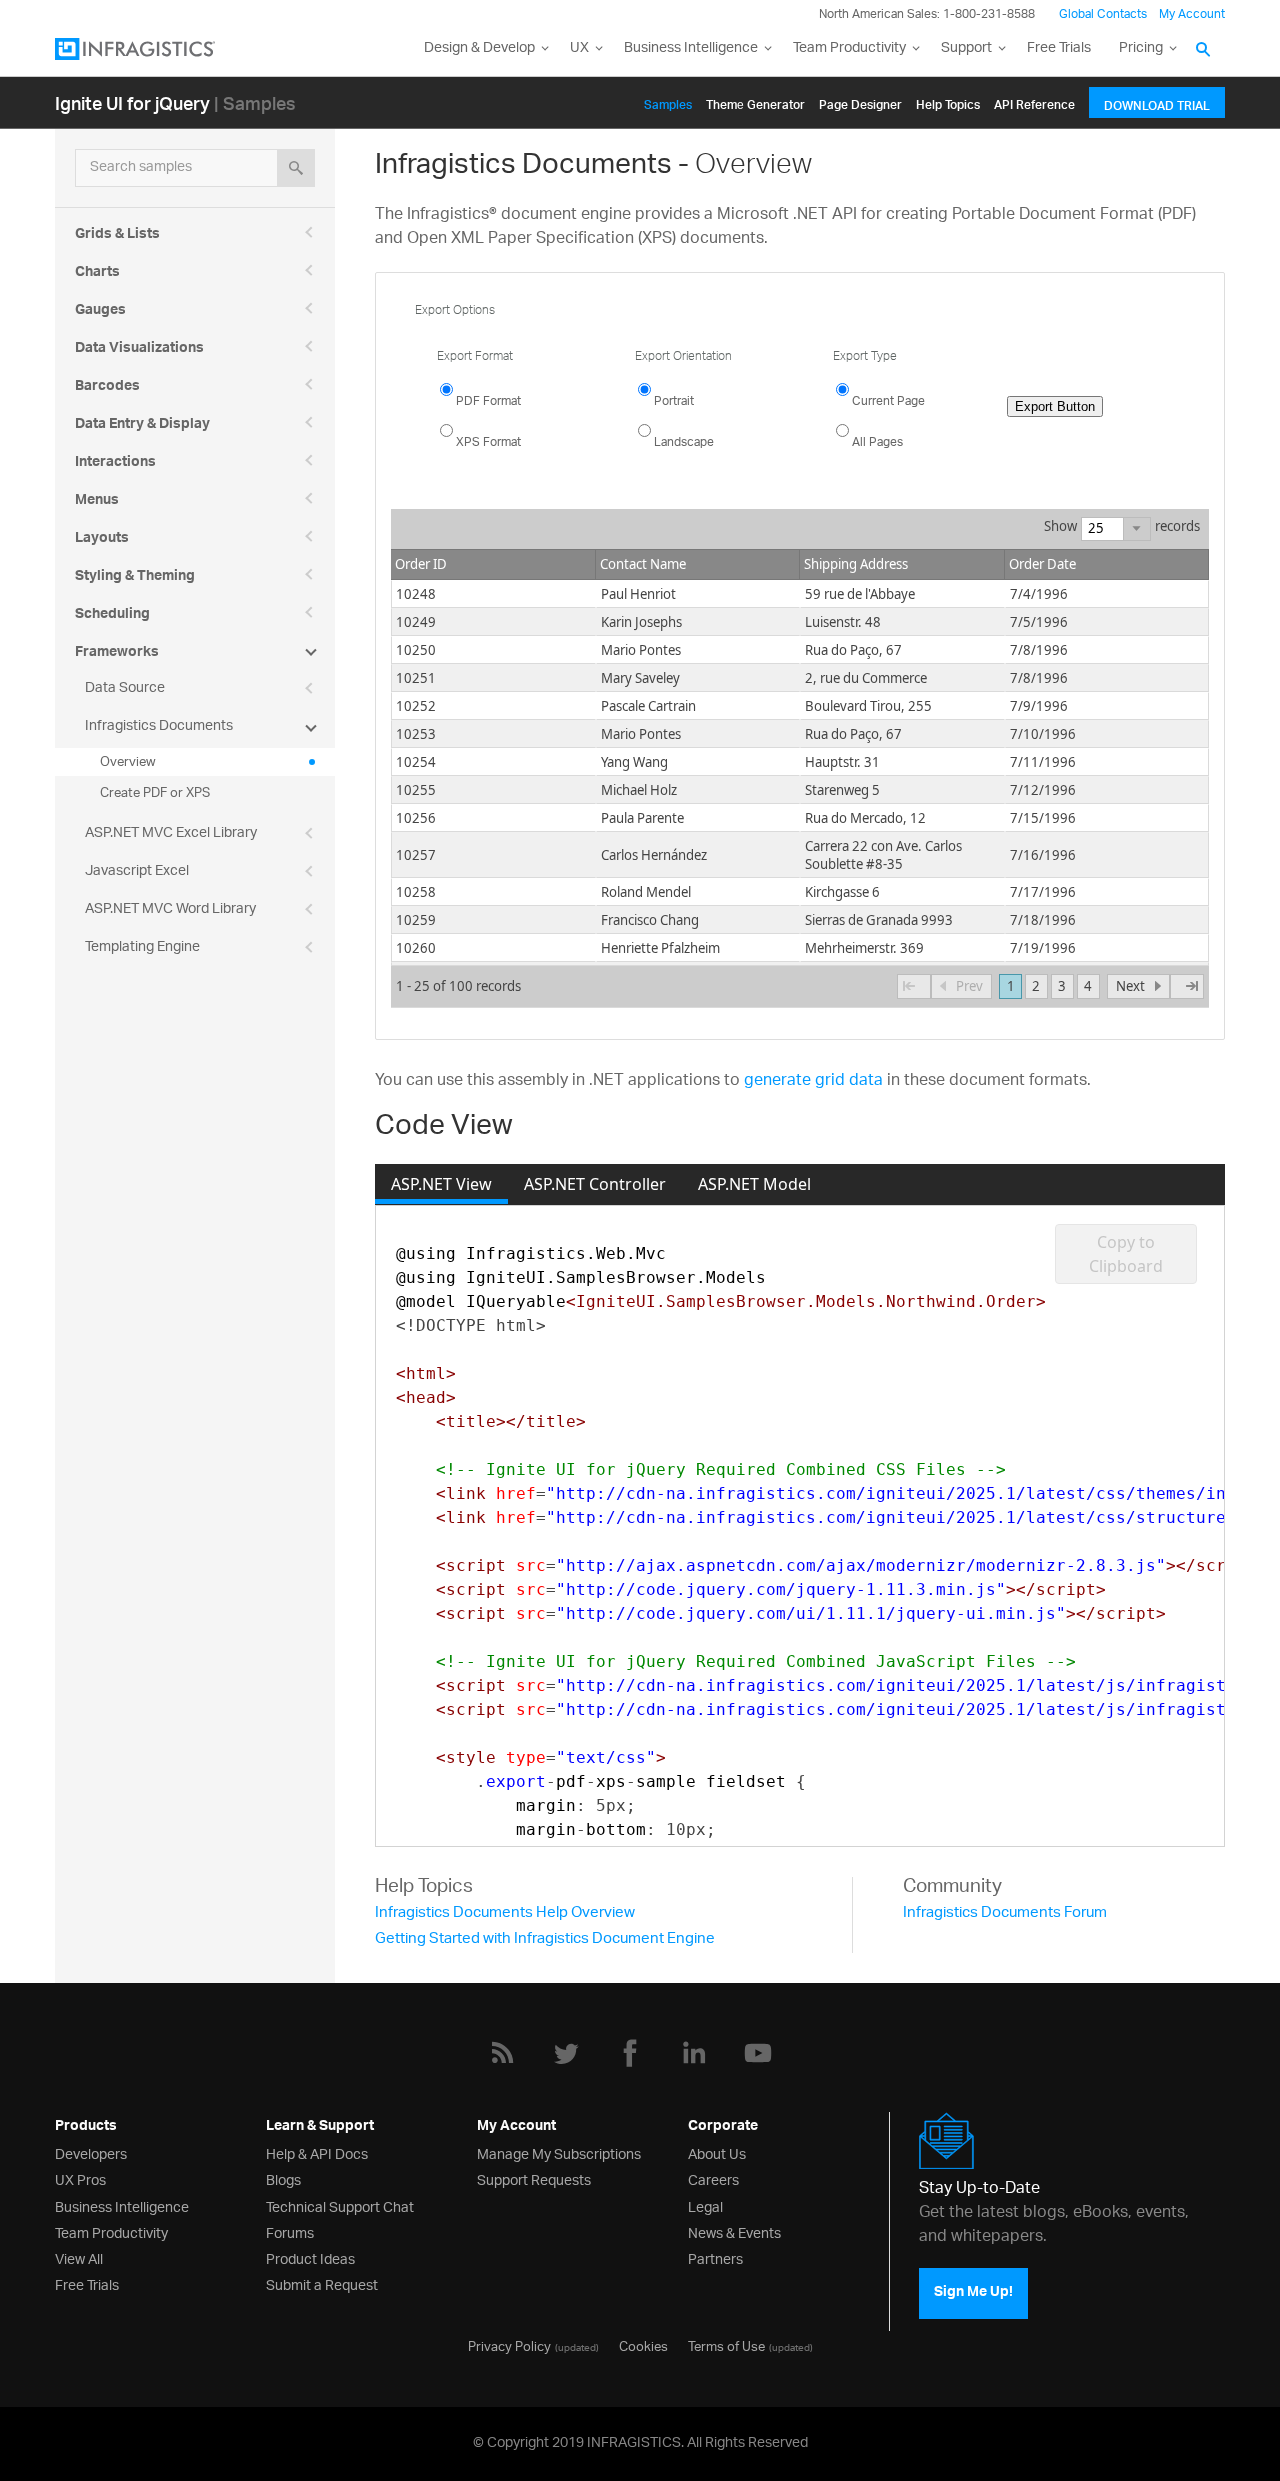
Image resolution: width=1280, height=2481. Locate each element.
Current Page (888, 401)
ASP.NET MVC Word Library (170, 909)
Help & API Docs (317, 2152)
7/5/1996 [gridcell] (1039, 622)
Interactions (115, 464)
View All (79, 2257)
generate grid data (813, 1081)
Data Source (125, 688)
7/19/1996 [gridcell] (1043, 948)
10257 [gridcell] (416, 855)
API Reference (1034, 101)
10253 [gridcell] (416, 734)
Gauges (100, 312)
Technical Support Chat (340, 2205)
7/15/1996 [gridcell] (1043, 818)
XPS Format (488, 442)
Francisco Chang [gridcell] (650, 920)
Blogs (283, 2178)
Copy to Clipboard (1126, 1254)
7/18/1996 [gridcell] (1043, 920)
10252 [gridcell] (416, 706)
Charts (97, 274)
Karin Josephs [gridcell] (641, 622)
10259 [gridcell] (416, 920)
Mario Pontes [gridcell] (641, 650)
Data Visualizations (139, 350)
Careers (713, 2178)
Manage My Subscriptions (559, 2152)
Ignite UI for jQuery (132, 102)
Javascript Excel (137, 871)
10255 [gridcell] (416, 790)
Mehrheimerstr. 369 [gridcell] (864, 948)
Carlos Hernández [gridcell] (654, 855)
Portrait (674, 401)
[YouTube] (758, 2053)
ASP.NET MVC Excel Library (171, 833)
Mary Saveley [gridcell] (640, 678)
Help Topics (948, 101)
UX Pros (80, 2178)
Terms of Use (726, 2345)
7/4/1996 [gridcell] (1039, 594)
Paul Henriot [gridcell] (638, 594)
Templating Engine (142, 947)
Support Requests (534, 2178)
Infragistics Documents (159, 726)
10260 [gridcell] (416, 948)
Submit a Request (322, 2283)
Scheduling (112, 616)
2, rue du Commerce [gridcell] (866, 678)
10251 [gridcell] (416, 678)
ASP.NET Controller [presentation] (595, 1184)
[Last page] (1187, 987)
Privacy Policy (509, 2345)
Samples (668, 101)
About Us (717, 2152)
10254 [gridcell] (416, 762)
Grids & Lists (117, 236)
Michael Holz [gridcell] (639, 790)
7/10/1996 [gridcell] (1043, 734)
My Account (1192, 14)
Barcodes (107, 388)
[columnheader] (493, 565)
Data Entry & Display (142, 426)
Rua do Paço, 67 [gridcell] (853, 650)
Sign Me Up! (973, 2293)
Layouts (102, 540)
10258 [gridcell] (416, 892)
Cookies (643, 2345)
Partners (715, 2257)
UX (579, 48)
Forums (290, 2231)
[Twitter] (566, 2053)
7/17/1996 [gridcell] (1043, 892)
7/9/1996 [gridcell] (1039, 706)
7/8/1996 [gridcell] (1039, 650)
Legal (705, 2205)
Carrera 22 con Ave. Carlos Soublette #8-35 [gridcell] (883, 855)
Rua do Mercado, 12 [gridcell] (865, 818)
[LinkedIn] (694, 2053)
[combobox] (1102, 528)
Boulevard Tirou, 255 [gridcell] (868, 706)
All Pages (877, 442)
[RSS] (502, 2053)
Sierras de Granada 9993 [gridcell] (879, 920)
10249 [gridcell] (416, 622)
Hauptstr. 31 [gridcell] (842, 762)
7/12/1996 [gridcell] (1043, 790)
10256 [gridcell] (416, 818)
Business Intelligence (691, 48)
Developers (91, 2152)
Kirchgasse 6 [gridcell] (842, 892)
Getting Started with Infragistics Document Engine (545, 1939)
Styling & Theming (135, 578)
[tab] (441, 1184)
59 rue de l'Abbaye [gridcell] (860, 594)
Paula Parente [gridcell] (642, 818)
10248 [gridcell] (416, 594)
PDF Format (488, 401)
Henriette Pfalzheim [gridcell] (660, 948)
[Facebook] (630, 2053)
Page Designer (860, 101)
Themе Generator (755, 101)
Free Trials (1059, 48)
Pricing (1141, 48)
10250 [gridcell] (416, 650)
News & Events (734, 2231)
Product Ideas (310, 2257)
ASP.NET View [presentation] (441, 1184)
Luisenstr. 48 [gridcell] (843, 622)
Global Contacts (1103, 14)
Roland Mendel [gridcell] (646, 892)
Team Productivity (849, 48)
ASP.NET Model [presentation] (754, 1184)
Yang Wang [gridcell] (634, 762)
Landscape (684, 442)
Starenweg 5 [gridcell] (842, 790)
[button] (1136, 529)
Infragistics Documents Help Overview (505, 1913)
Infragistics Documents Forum (1005, 1913)
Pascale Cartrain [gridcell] (648, 706)
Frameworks (117, 654)
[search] (296, 168)
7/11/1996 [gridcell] (1043, 762)
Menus (97, 502)
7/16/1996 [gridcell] (1043, 855)
